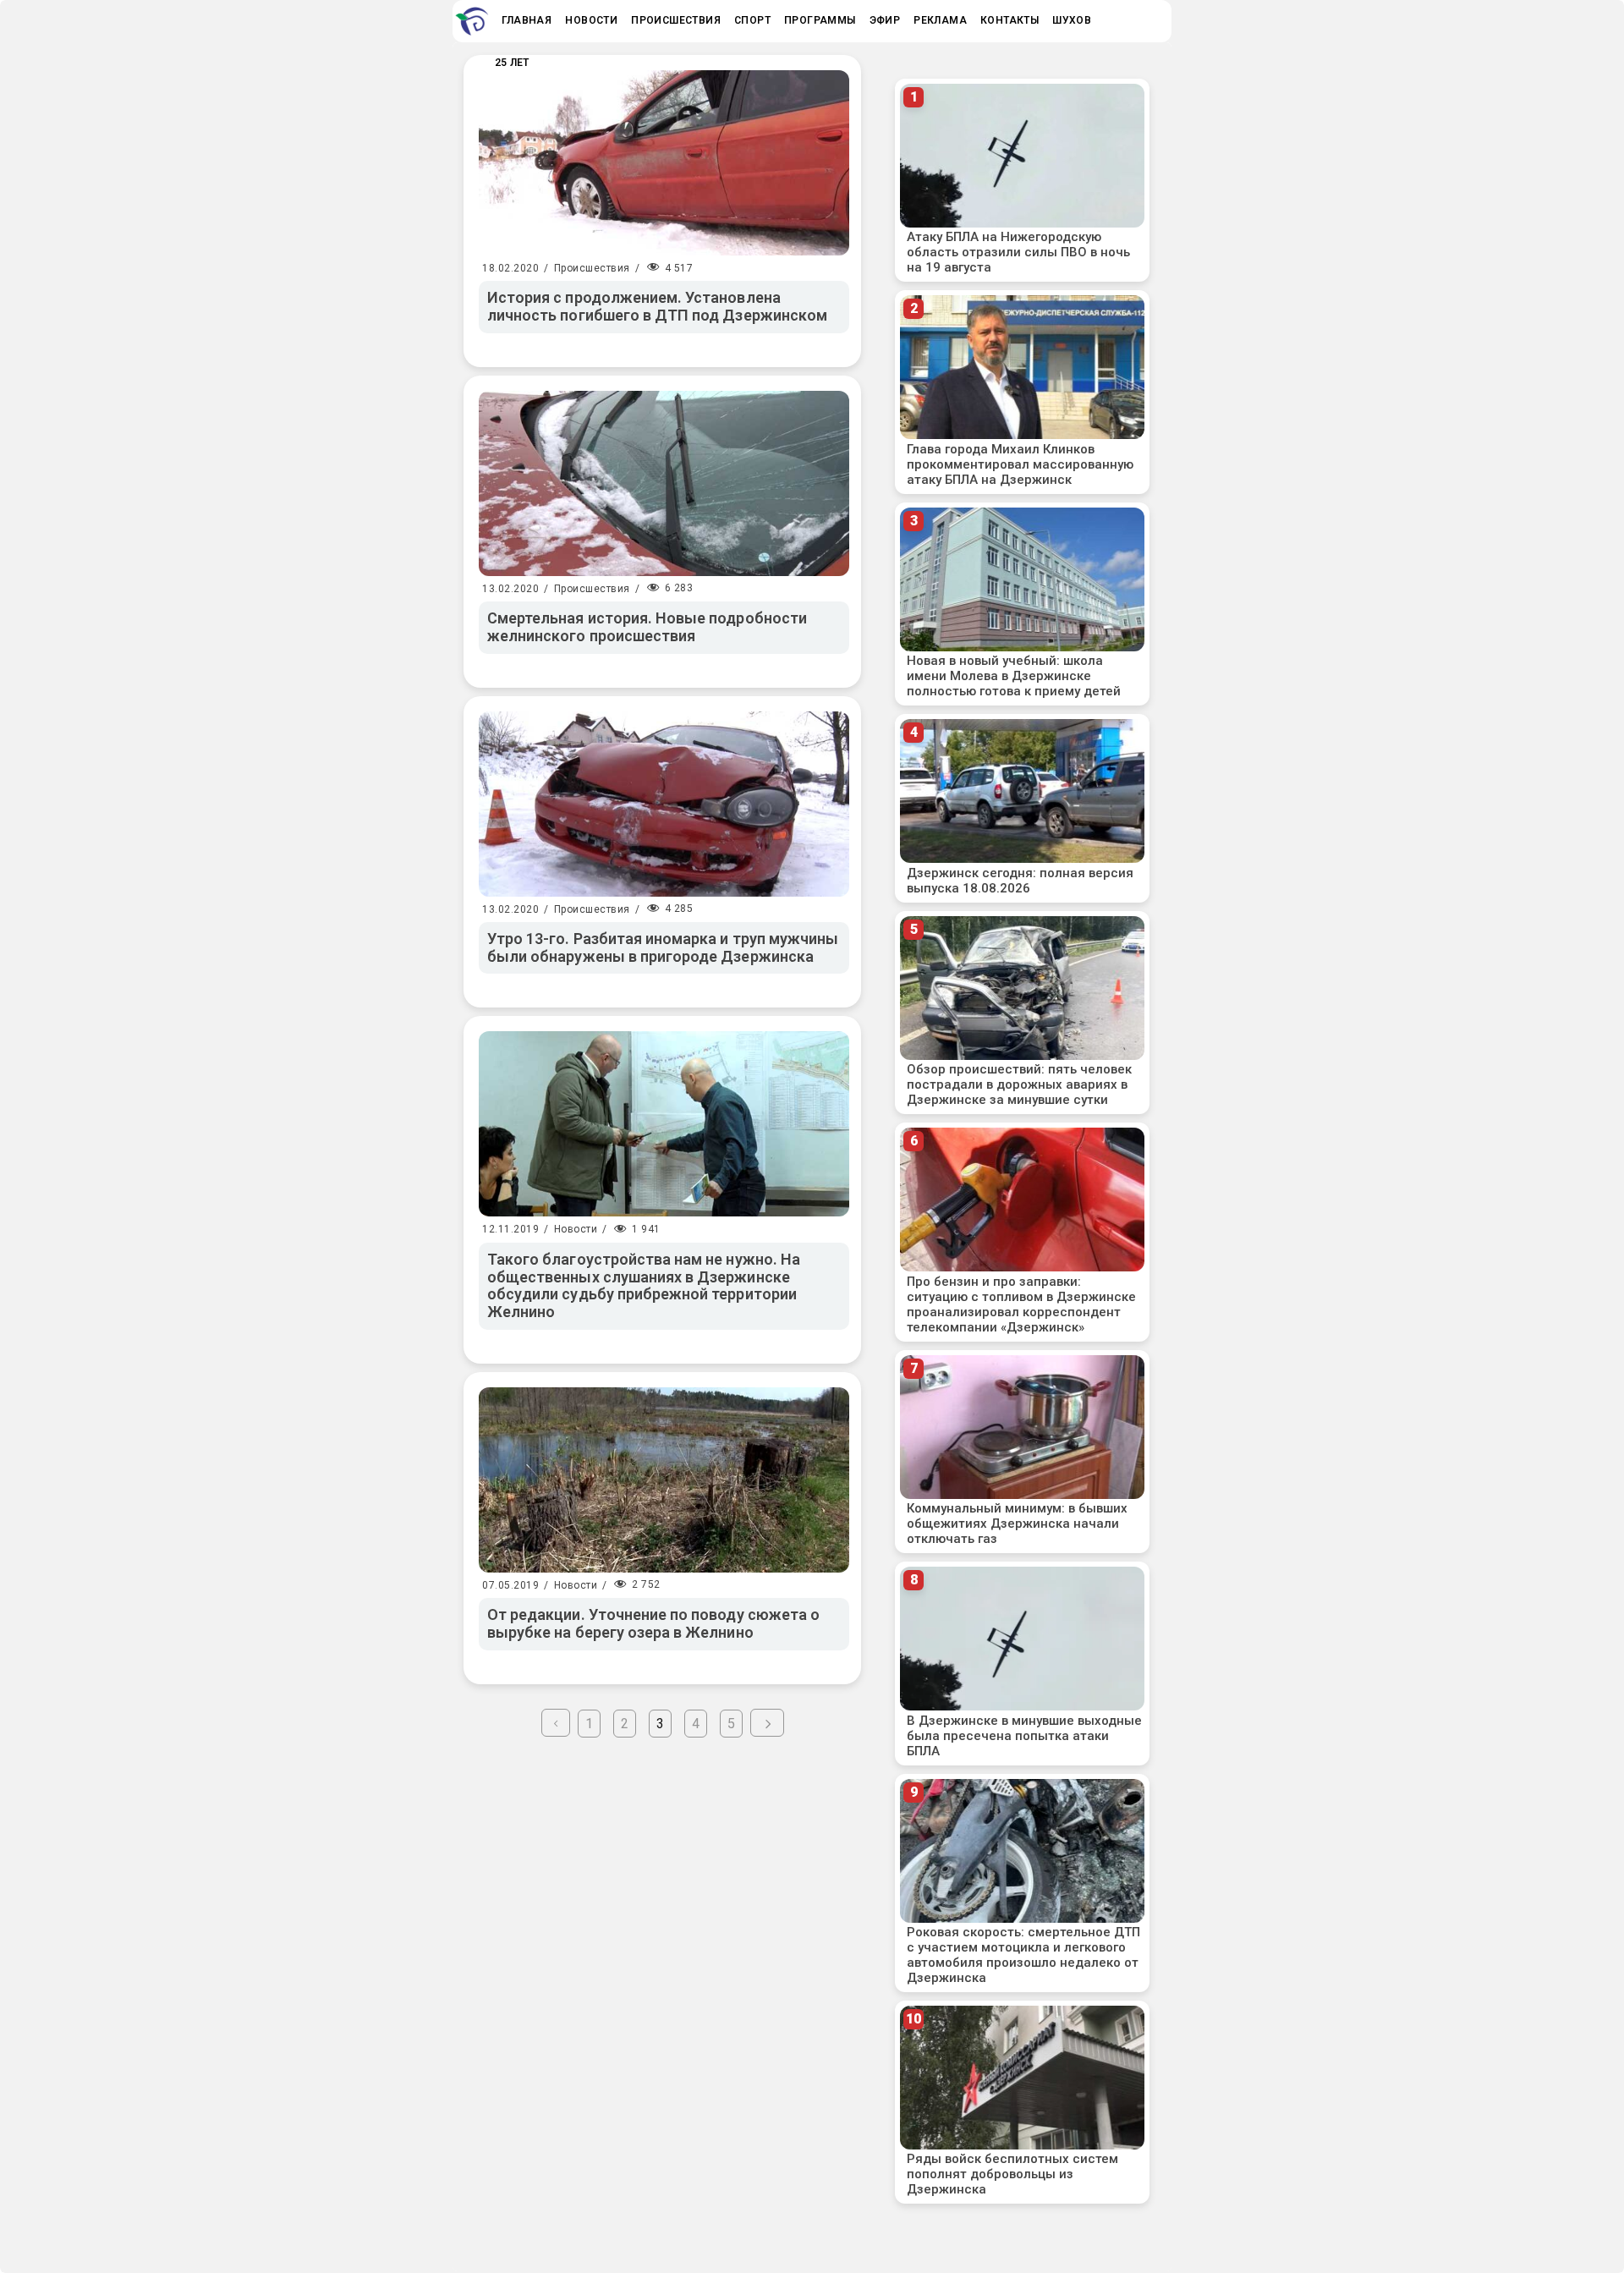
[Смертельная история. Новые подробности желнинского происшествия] (664, 483)
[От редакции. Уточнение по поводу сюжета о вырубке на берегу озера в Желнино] (664, 1480)
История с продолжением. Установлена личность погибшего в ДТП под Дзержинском (657, 306)
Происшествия (592, 268)
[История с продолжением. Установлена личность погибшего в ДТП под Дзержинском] (664, 163)
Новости (576, 1229)
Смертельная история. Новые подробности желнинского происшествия (647, 627)
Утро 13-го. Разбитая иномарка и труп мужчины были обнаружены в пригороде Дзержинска (663, 947)
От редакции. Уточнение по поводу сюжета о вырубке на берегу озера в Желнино (653, 1623)
